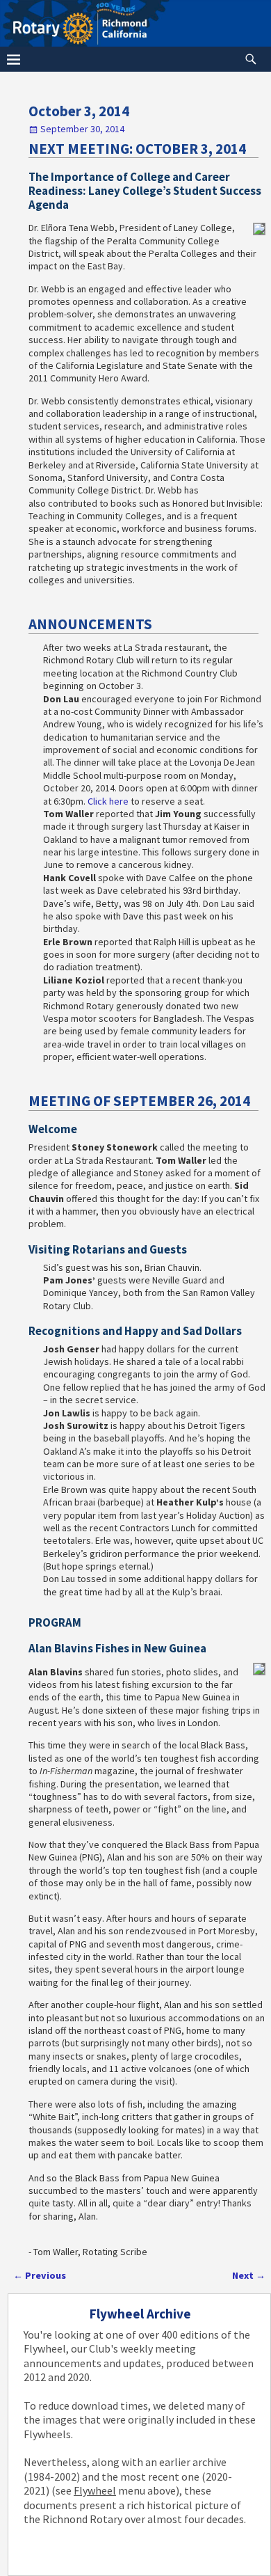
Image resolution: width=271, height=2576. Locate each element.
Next (249, 2275)
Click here (108, 801)
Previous (40, 2275)
